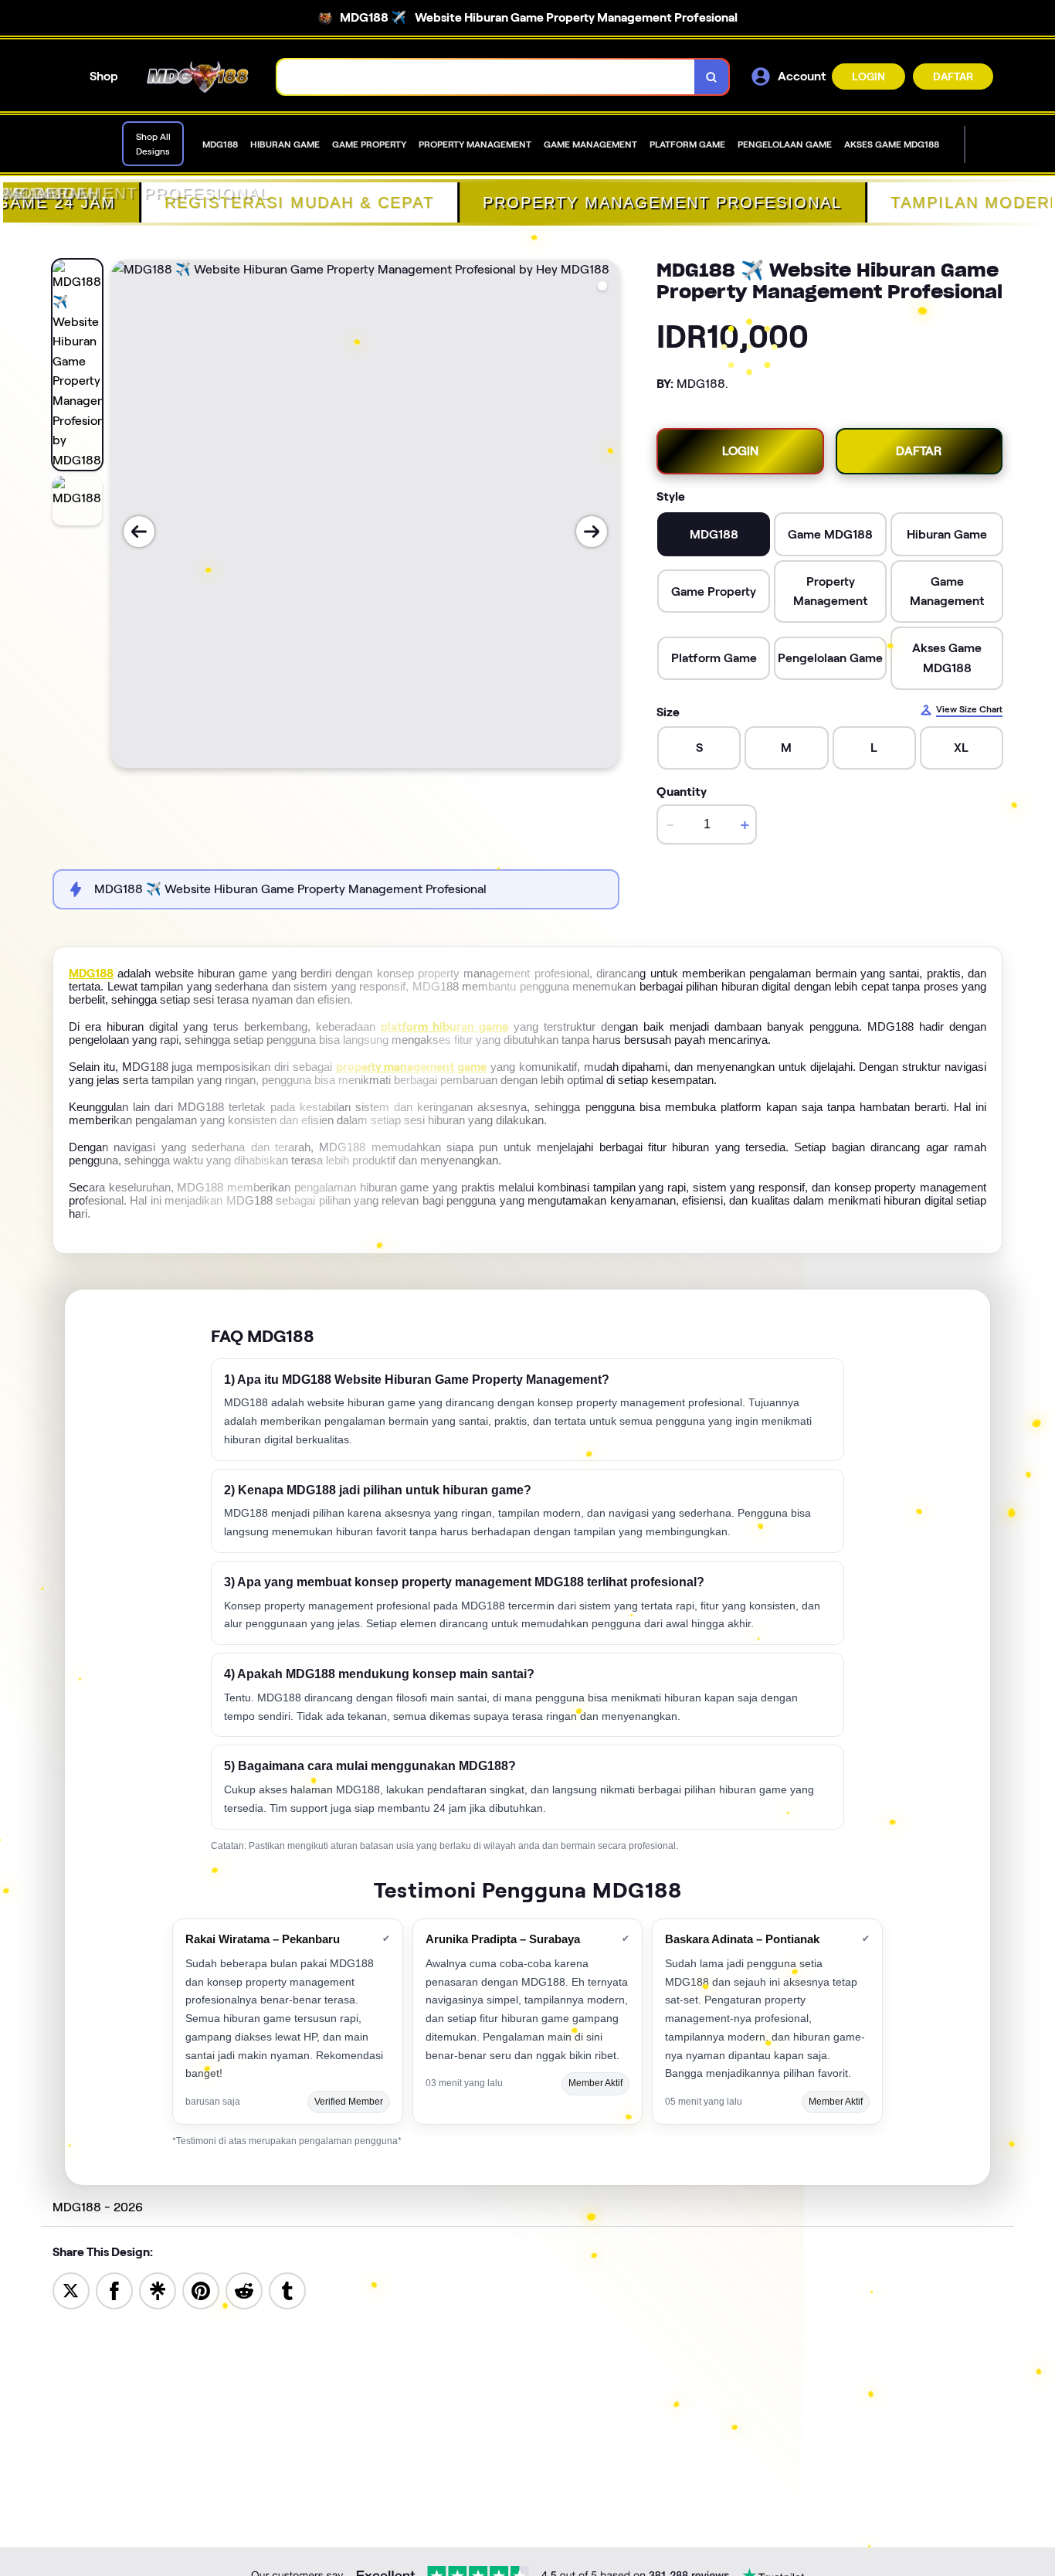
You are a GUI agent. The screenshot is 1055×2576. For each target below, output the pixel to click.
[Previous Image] (139, 532)
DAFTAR (953, 76)
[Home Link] (198, 77)
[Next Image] (592, 532)
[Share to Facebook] (114, 2290)
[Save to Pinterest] (201, 2290)
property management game (412, 1067)
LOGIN (868, 76)
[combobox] (486, 77)
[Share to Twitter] (71, 2290)
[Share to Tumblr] (287, 2290)
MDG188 (91, 974)
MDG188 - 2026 (98, 2207)
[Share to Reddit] (244, 2290)
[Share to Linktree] (158, 2290)
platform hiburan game (444, 1027)
